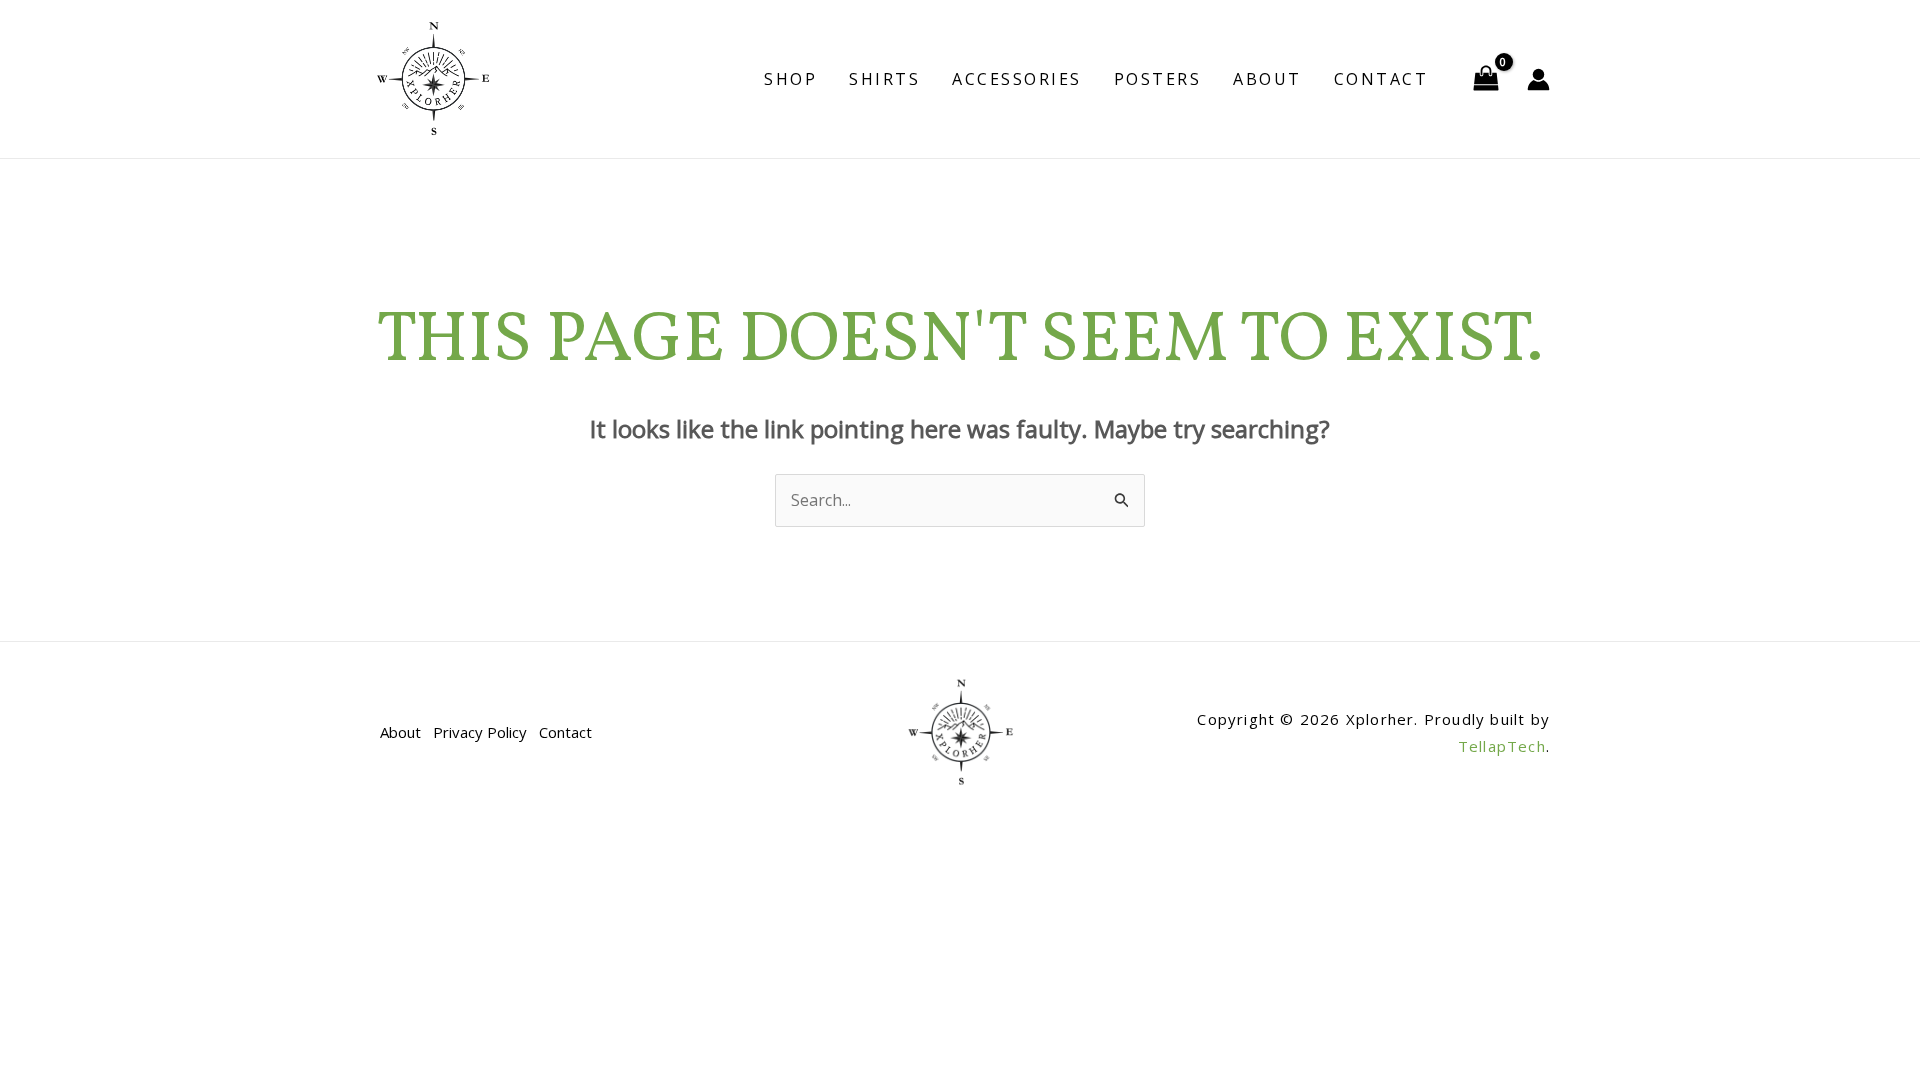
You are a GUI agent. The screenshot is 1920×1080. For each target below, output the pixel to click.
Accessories (1017, 79)
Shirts (884, 79)
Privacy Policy (480, 732)
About (1267, 79)
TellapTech (1502, 746)
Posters (1158, 79)
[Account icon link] (1538, 79)
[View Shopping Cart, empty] (1485, 79)
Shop (790, 79)
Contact (1381, 79)
